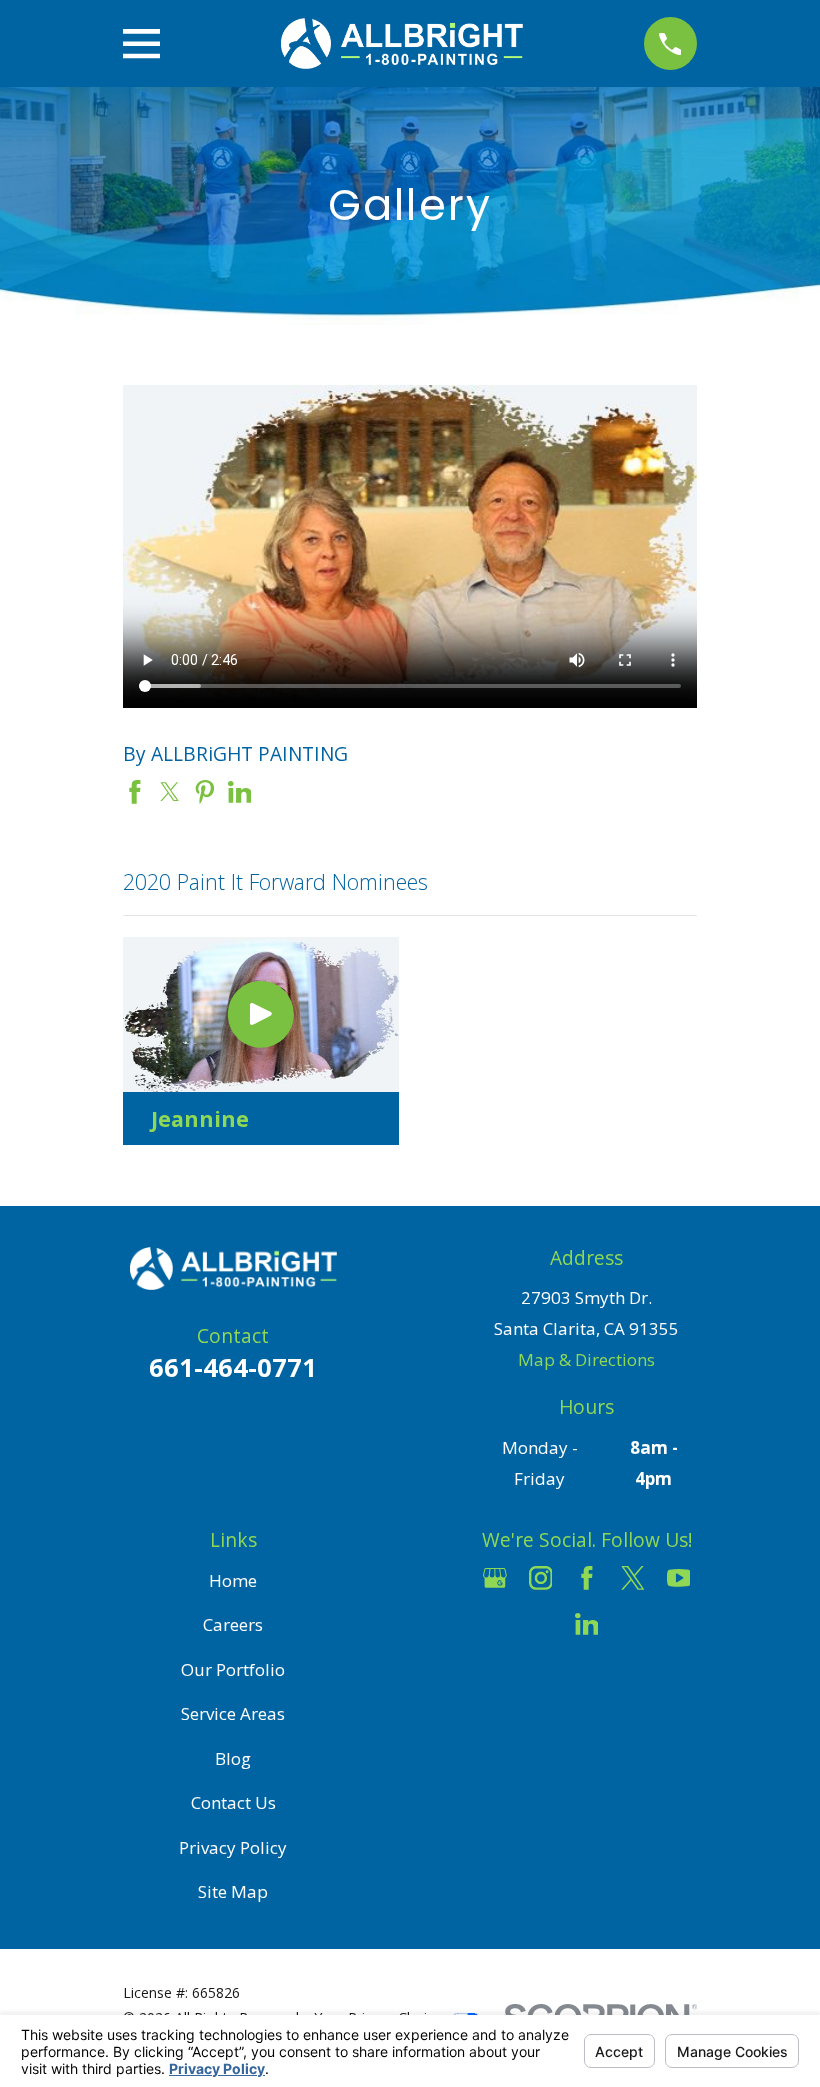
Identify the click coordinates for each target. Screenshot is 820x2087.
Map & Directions (586, 1359)
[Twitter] (633, 1578)
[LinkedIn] (587, 1624)
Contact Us (233, 1802)
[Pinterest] (633, 1624)
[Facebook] (587, 1578)
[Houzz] (541, 1624)
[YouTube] (679, 1578)
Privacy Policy (233, 1847)
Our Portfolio (233, 1669)
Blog (233, 1758)
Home (233, 1580)
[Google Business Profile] (495, 1578)
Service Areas (233, 1713)
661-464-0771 (233, 1367)
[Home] (401, 43)
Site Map (233, 1891)
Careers (233, 1624)
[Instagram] (541, 1578)
